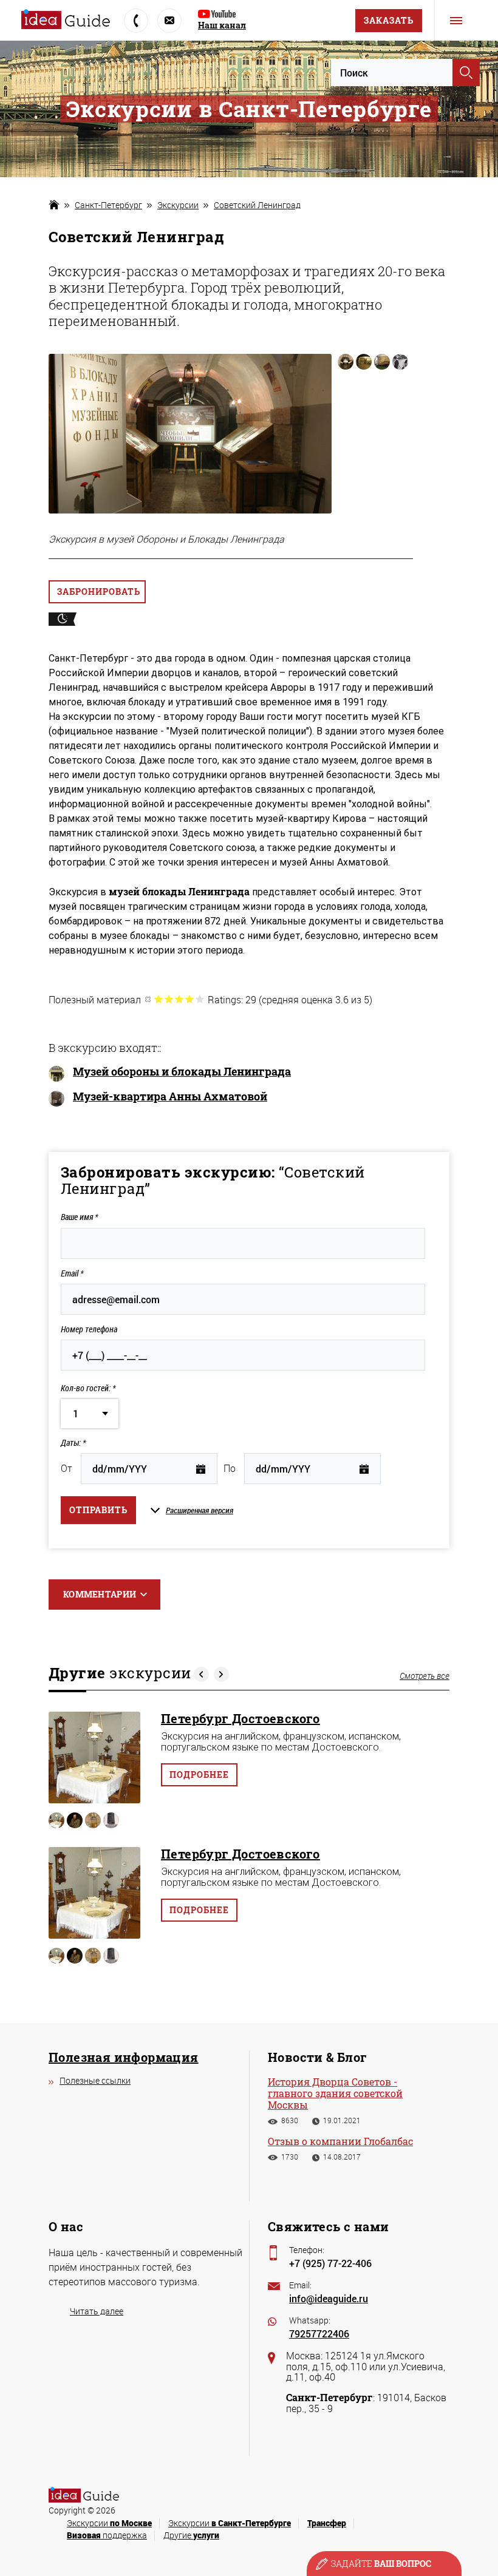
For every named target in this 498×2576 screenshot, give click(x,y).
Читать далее (97, 2311)
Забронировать (99, 591)
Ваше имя (79, 1217)
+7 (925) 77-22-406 (330, 2263)
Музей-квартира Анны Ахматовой (170, 1097)
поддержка (107, 2535)
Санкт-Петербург (108, 205)
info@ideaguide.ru (329, 2298)
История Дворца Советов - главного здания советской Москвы (335, 2093)
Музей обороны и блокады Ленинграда (182, 1072)
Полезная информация (124, 2057)
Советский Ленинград (257, 205)
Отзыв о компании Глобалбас (340, 2141)
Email (72, 1273)
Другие (191, 2535)
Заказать (389, 20)
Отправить (98, 1510)
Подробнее (199, 1774)
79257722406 (319, 2334)
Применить (466, 73)
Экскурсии (178, 205)
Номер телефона (89, 1329)
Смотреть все (425, 1676)
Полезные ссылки (95, 2080)
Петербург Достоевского (240, 1718)
